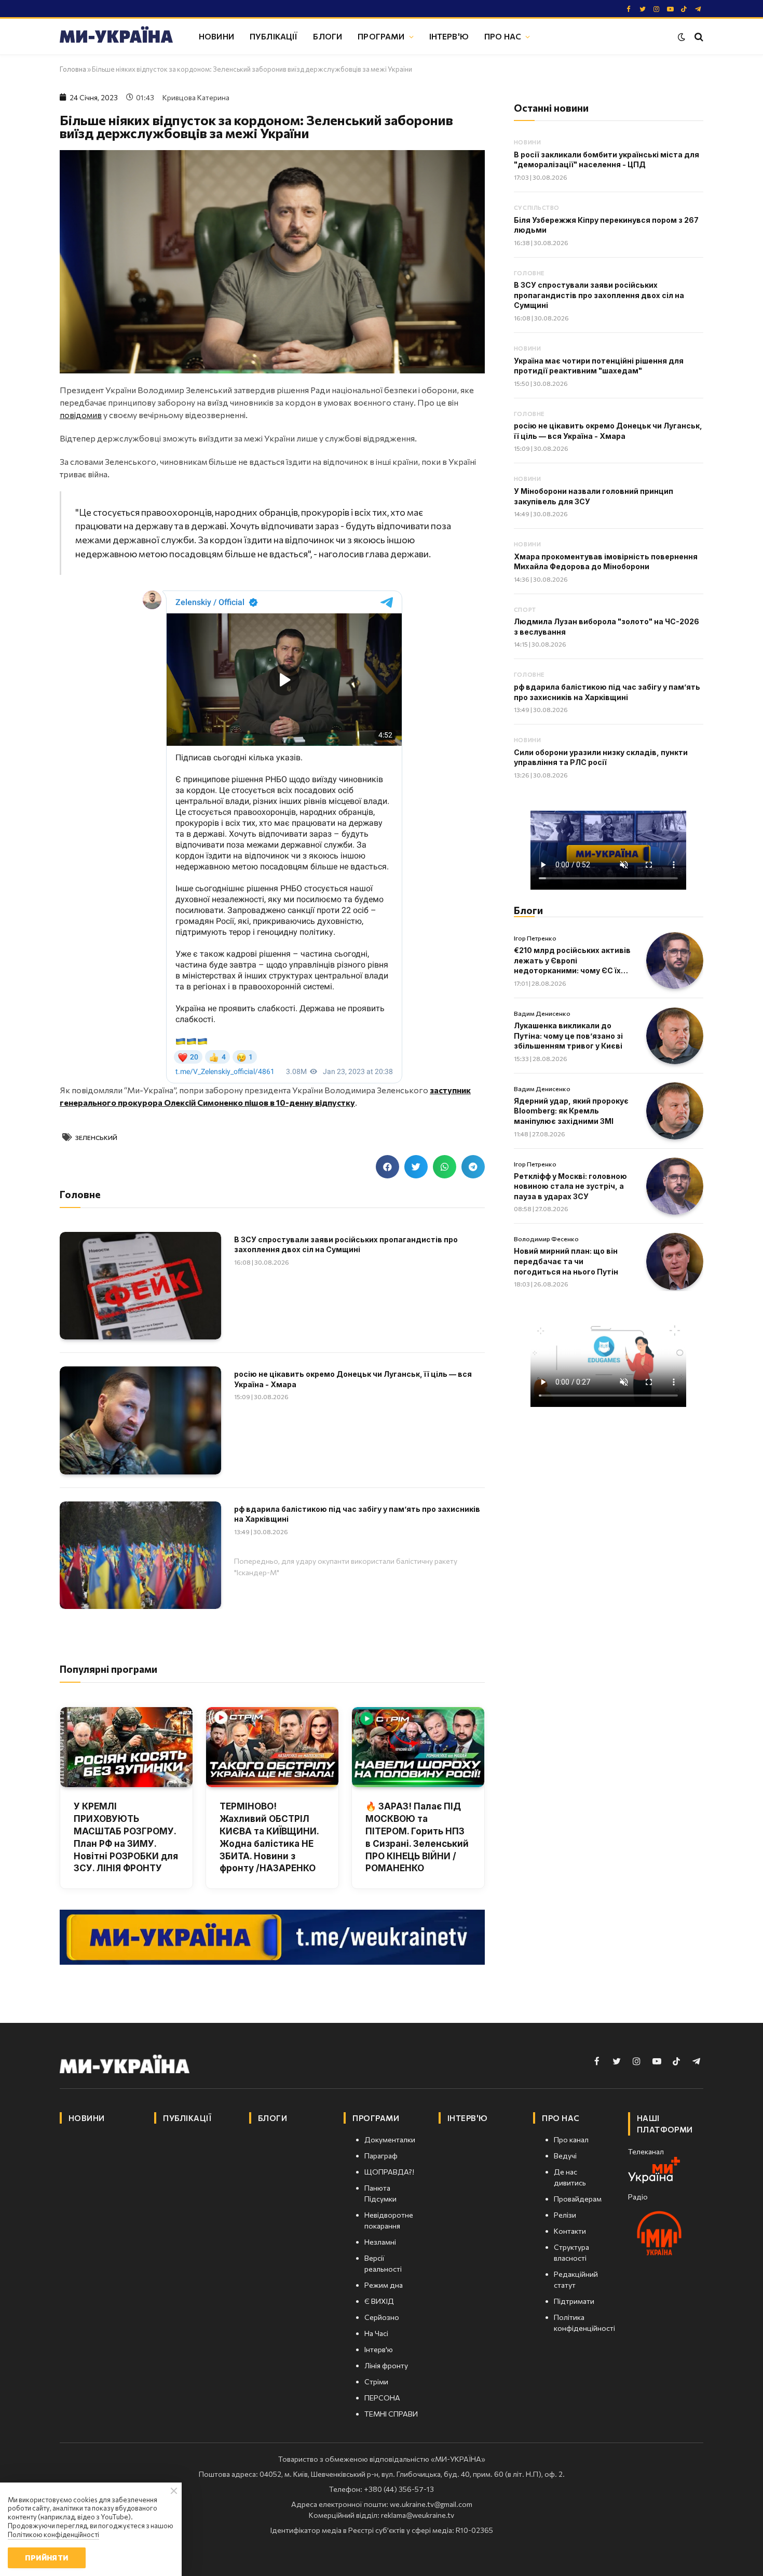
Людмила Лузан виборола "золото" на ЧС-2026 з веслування (607, 627)
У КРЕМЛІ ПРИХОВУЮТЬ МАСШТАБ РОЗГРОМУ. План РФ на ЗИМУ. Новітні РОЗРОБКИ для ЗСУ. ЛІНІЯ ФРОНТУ (126, 1837)
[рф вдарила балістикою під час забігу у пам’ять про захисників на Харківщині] (140, 1555)
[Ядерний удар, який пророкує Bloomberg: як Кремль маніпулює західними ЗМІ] (675, 1111)
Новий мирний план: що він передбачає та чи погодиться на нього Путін (566, 1261)
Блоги (328, 36)
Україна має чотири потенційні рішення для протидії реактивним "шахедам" (599, 366)
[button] (387, 1167)
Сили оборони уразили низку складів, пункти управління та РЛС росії (601, 757)
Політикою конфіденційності (53, 2534)
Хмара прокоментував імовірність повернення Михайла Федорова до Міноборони (606, 562)
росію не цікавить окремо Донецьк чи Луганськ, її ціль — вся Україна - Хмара (353, 1379)
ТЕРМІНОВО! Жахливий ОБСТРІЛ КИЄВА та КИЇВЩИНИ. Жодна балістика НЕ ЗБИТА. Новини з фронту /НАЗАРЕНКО (269, 1837)
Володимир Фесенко (546, 1239)
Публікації (274, 36)
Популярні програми (108, 1669)
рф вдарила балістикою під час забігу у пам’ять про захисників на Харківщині (357, 1514)
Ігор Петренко (535, 938)
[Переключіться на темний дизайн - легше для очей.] (682, 37)
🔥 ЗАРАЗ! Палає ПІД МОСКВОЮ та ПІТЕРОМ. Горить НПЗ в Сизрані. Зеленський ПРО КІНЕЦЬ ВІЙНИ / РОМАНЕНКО (417, 1837)
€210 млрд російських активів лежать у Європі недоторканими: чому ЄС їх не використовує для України (572, 961)
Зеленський (96, 1137)
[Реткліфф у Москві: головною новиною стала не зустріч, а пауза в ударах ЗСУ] (675, 1186)
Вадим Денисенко (542, 1013)
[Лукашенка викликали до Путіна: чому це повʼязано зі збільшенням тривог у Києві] (675, 1036)
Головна (73, 69)
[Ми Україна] (116, 36)
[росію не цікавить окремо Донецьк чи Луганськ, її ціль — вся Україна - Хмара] (140, 1420)
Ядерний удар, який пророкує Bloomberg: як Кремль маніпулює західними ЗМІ (571, 1111)
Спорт (525, 609)
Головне (529, 273)
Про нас (503, 36)
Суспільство (537, 207)
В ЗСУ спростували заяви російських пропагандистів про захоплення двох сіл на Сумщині (346, 1245)
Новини (216, 36)
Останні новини (551, 108)
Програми (381, 36)
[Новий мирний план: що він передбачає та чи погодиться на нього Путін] (675, 1262)
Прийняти (46, 2558)
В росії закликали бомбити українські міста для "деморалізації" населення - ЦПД (607, 160)
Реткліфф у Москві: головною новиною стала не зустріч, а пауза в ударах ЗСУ (570, 1186)
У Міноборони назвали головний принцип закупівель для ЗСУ (594, 496)
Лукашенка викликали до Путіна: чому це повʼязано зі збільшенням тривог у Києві (568, 1036)
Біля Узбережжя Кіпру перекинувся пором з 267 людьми (606, 225)
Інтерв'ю (449, 36)
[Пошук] (698, 37)
